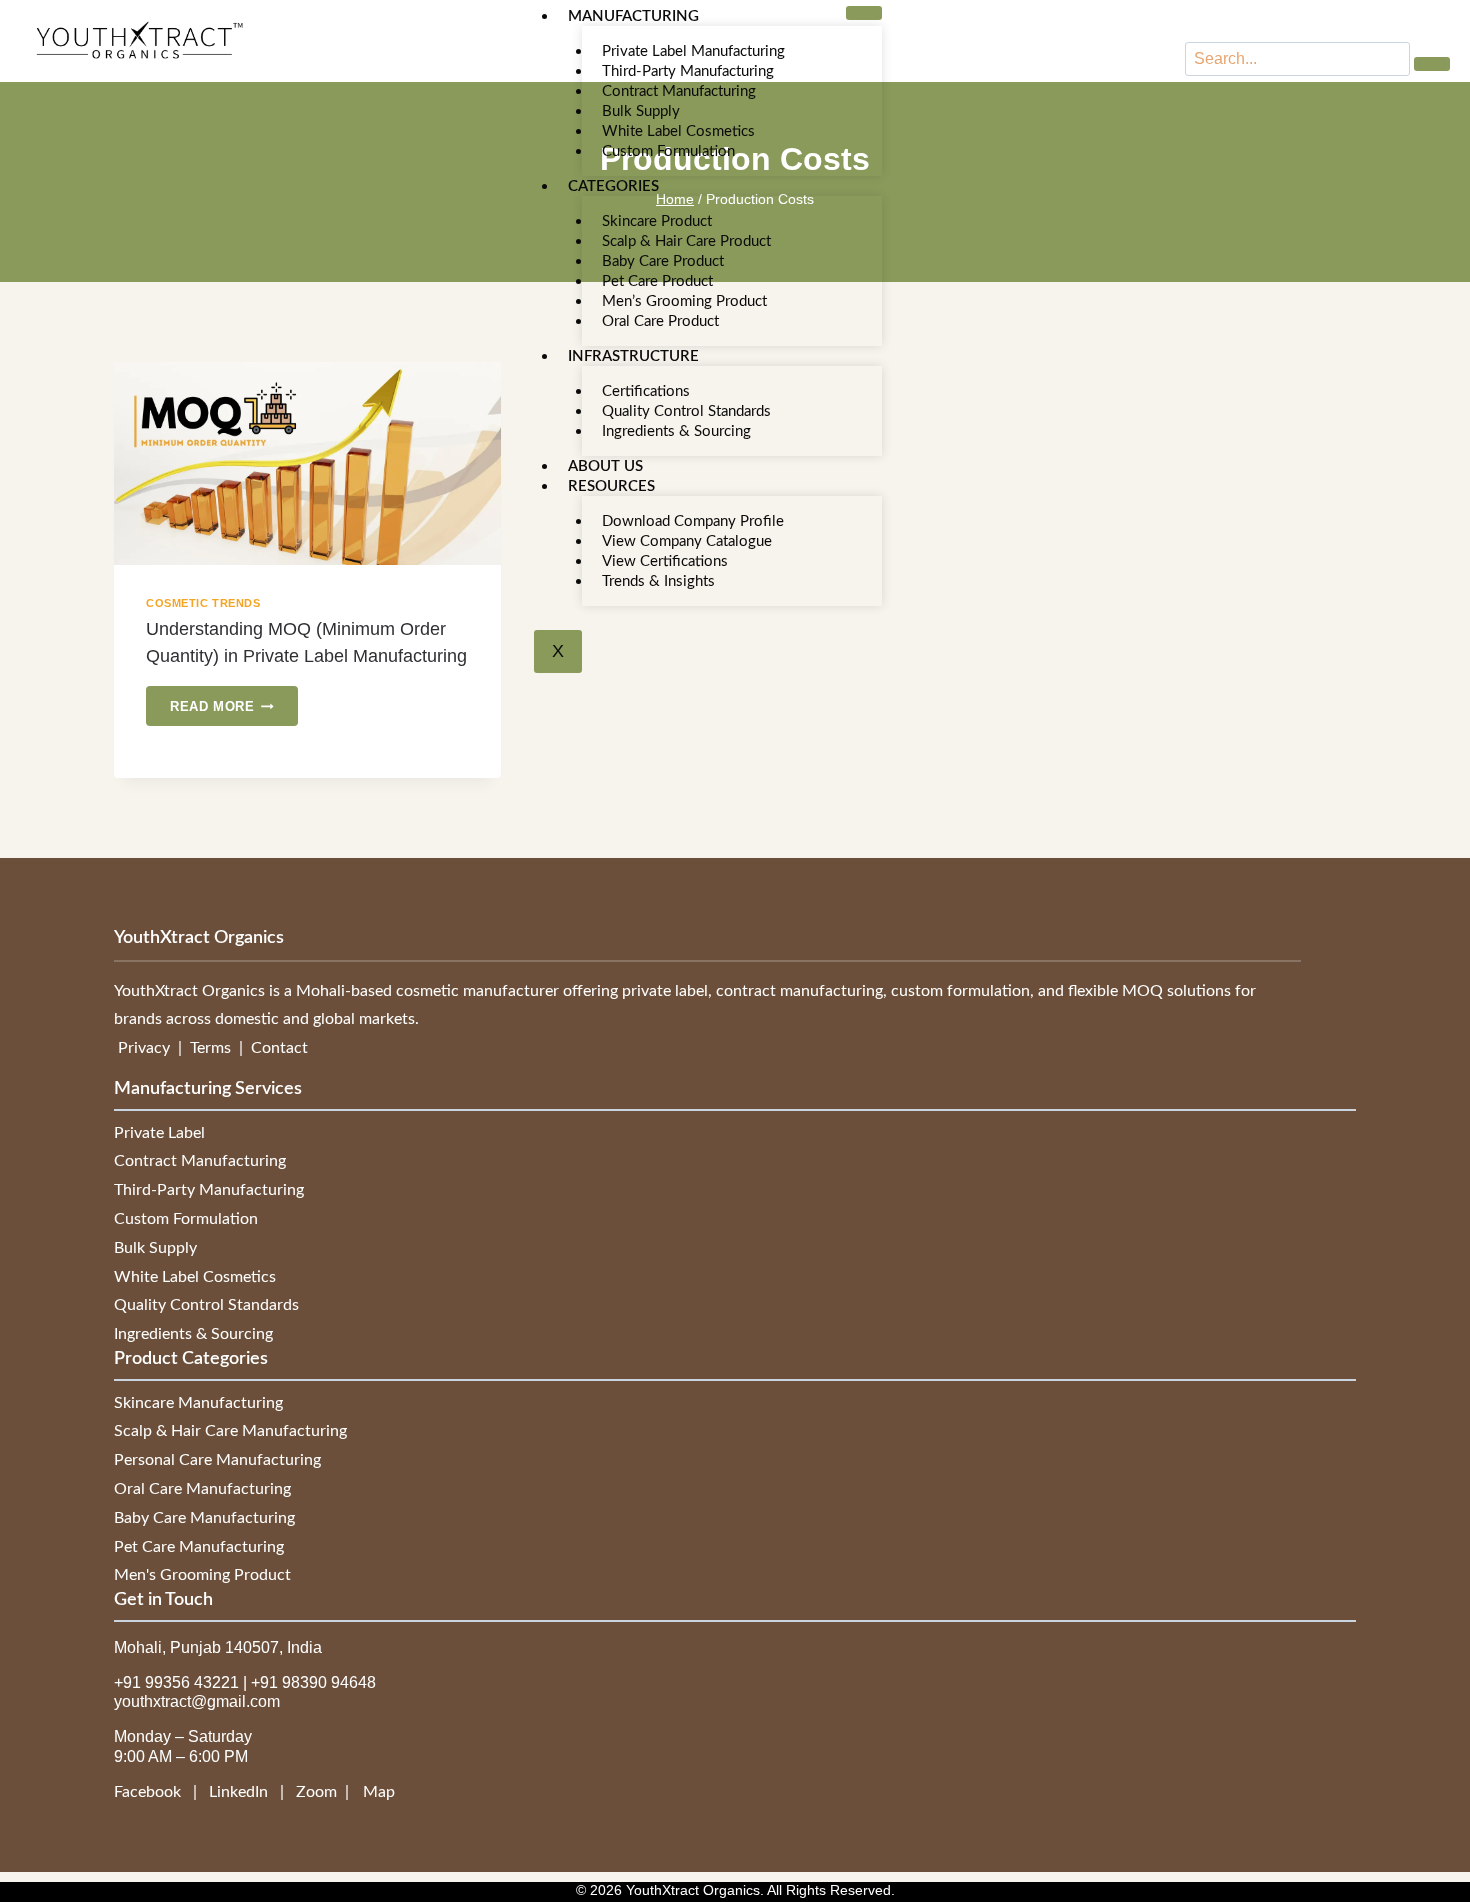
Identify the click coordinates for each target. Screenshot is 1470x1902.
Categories (613, 186)
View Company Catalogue (687, 541)
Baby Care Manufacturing (204, 1518)
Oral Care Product (660, 321)
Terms (212, 1048)
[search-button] (1432, 64)
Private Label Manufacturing (693, 51)
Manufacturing (633, 16)
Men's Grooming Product (202, 1575)
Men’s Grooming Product (684, 301)
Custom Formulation (668, 151)
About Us (605, 466)
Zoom (316, 1792)
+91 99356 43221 (176, 1682)
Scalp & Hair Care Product (686, 241)
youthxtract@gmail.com (197, 1701)
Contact (279, 1048)
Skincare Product (657, 221)
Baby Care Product (663, 261)
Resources (611, 486)
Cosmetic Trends (203, 603)
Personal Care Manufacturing (217, 1460)
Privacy (146, 1048)
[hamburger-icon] (864, 13)
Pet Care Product (657, 281)
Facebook (153, 1792)
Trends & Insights (658, 581)
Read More (234, 700)
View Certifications (665, 561)
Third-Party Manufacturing (688, 71)
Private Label (159, 1133)
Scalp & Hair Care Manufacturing (230, 1431)
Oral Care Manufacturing (202, 1489)
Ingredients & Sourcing (676, 431)
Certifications (646, 391)
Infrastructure (633, 356)
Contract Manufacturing (679, 91)
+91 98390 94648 (313, 1682)
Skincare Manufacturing (198, 1403)
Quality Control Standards (686, 411)
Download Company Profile (693, 521)
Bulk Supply (641, 111)
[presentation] (307, 463)
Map (379, 1792)
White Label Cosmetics (678, 131)
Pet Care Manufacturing (199, 1547)
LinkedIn (240, 1792)
